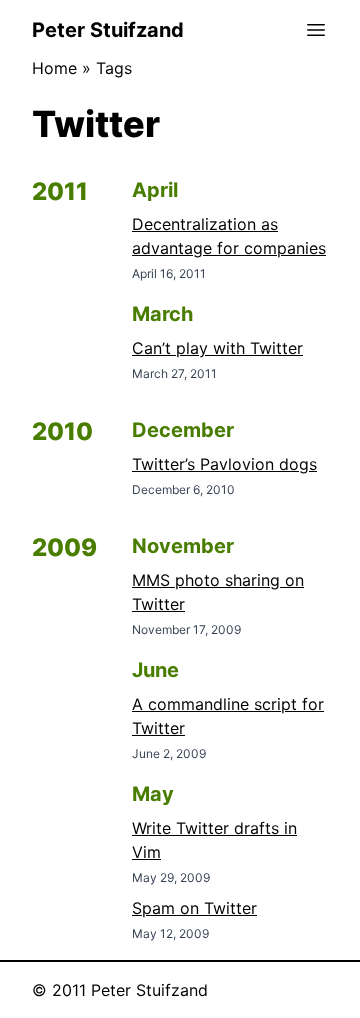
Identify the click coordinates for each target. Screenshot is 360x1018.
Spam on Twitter (194, 908)
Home (54, 68)
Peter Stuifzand (108, 30)
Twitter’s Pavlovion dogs (224, 464)
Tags (114, 68)
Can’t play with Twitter (217, 348)
